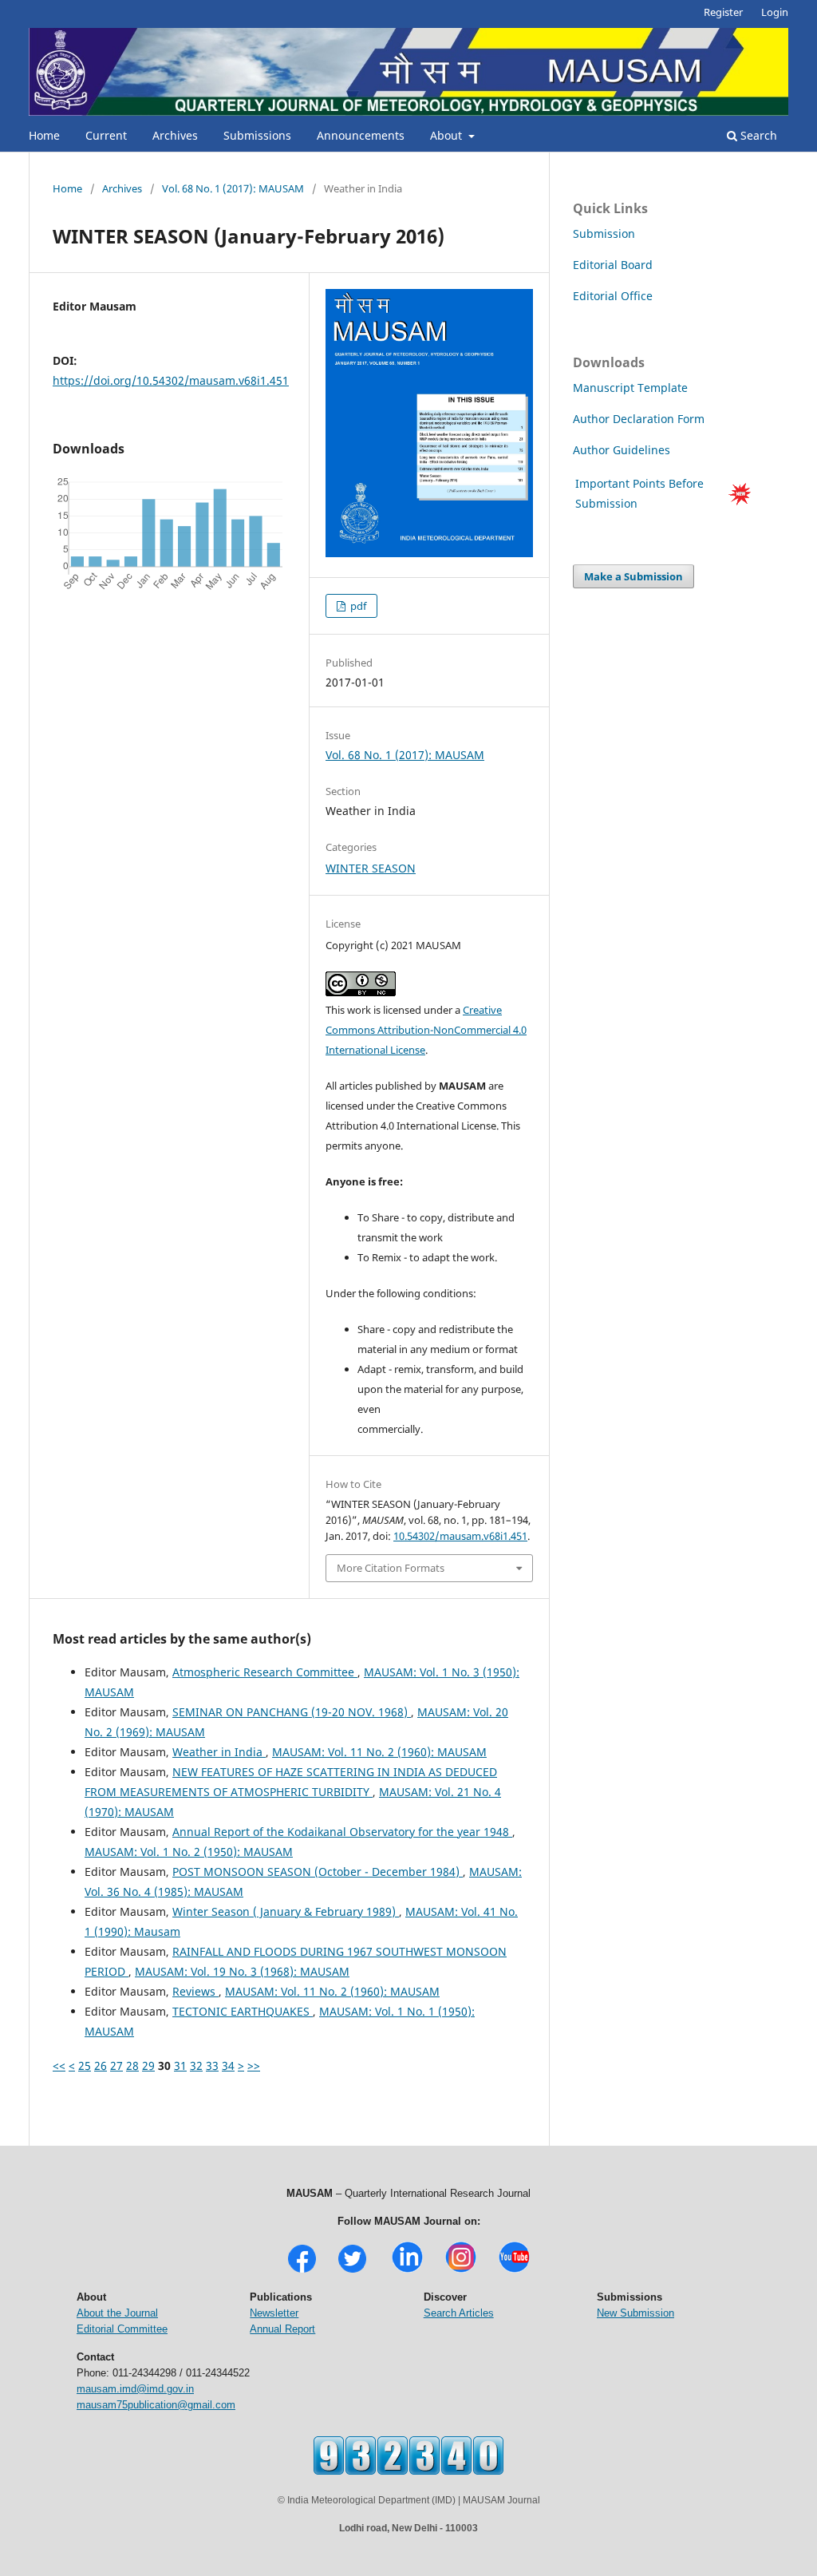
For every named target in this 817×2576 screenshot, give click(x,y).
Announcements (361, 135)
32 (196, 2066)
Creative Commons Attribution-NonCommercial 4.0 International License (426, 1030)
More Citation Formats (391, 1568)
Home (44, 135)
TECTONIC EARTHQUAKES (243, 2011)
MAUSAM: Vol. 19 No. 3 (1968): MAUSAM (242, 1971)
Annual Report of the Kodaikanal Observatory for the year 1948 (342, 1832)
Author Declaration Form (639, 419)
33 (212, 2066)
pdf (357, 606)
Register (723, 12)
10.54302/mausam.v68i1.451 (460, 1536)
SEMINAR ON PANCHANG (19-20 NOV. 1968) (292, 1712)
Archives (175, 135)
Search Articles (459, 2313)
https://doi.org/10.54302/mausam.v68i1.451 (171, 380)
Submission (604, 233)
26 (101, 2066)
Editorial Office (613, 296)
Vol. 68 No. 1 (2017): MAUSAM (233, 188)
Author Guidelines (623, 450)
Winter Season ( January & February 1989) (286, 1911)
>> (254, 2066)
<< (59, 2066)
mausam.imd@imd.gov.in (135, 2389)
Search (757, 135)
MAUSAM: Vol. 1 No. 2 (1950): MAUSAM (189, 1852)
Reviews (195, 1991)
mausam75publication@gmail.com (156, 2405)
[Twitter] (352, 2271)
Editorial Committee (122, 2329)
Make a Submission (633, 576)
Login (775, 12)
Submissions (257, 135)
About (448, 135)
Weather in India (219, 1752)
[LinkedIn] (407, 2271)
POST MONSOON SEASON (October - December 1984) (318, 1872)
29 (148, 2066)
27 (116, 2066)
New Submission (635, 2313)
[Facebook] (302, 2271)
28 (132, 2066)
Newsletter (274, 2313)
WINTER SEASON (371, 868)
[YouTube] (514, 2271)
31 (180, 2066)
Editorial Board (613, 265)
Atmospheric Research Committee (265, 1672)
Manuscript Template (630, 388)
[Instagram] (461, 2271)
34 (228, 2066)
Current (106, 135)
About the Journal (117, 2313)
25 (85, 2066)
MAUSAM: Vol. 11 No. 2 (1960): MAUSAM (379, 1752)
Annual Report (282, 2329)
